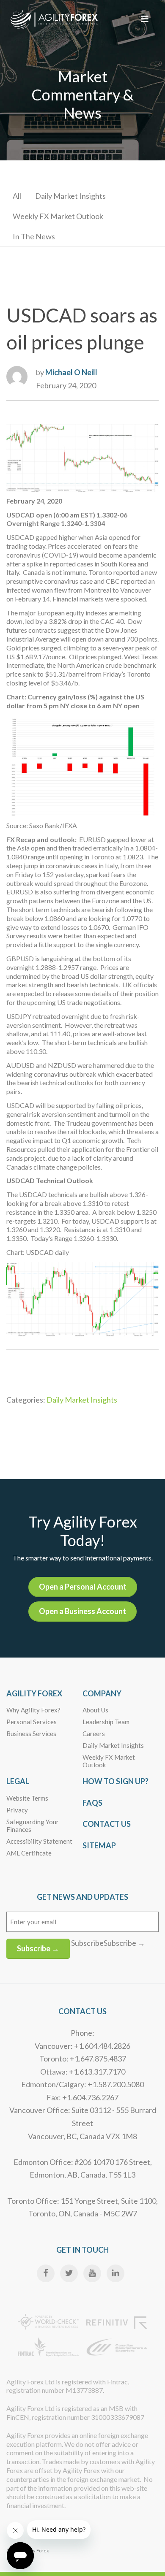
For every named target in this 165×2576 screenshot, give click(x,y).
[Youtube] (92, 2273)
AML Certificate (29, 1853)
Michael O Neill (71, 372)
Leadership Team (106, 1722)
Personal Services (32, 1722)
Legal (18, 1781)
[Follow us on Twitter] (69, 2273)
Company (102, 1693)
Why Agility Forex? (33, 1710)
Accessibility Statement (39, 1841)
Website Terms (27, 1798)
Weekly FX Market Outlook (58, 216)
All (17, 196)
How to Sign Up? (115, 1781)
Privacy (17, 1810)
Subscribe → (38, 1948)
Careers (94, 1734)
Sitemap (99, 1845)
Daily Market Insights (70, 196)
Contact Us (107, 1824)
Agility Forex (34, 1693)
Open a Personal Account (83, 1587)
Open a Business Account (82, 1611)
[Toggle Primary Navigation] (145, 19)
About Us (95, 1710)
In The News (34, 236)
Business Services (31, 1734)
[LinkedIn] (115, 2273)
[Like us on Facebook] (46, 2273)
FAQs (92, 1803)
